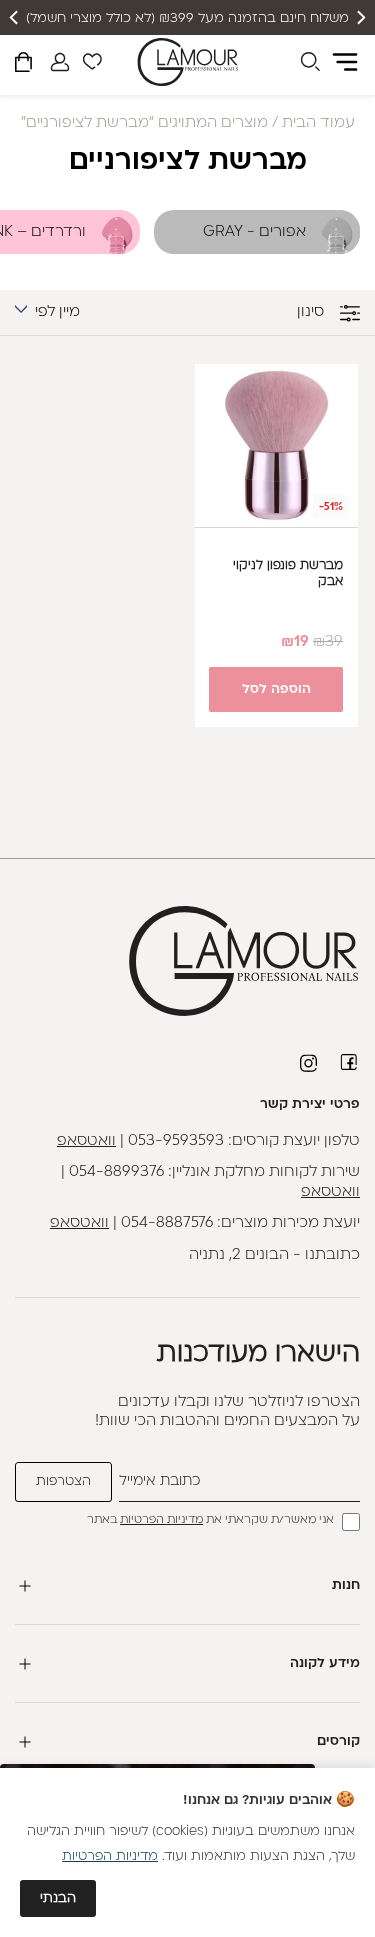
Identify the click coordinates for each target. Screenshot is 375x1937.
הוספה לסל (276, 689)
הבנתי (58, 1898)
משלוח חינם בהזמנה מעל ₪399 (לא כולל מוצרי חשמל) (187, 18)
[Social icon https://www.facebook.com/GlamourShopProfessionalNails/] (350, 1062)
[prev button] (360, 17)
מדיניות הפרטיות (161, 1520)
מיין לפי (57, 312)
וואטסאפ (86, 1141)
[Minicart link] (23, 65)
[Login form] (60, 62)
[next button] (15, 17)
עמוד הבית (318, 123)
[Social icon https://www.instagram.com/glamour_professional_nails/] (310, 1063)
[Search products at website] (310, 65)
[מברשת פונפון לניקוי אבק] (277, 446)
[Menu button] (345, 62)
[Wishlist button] (92, 65)
